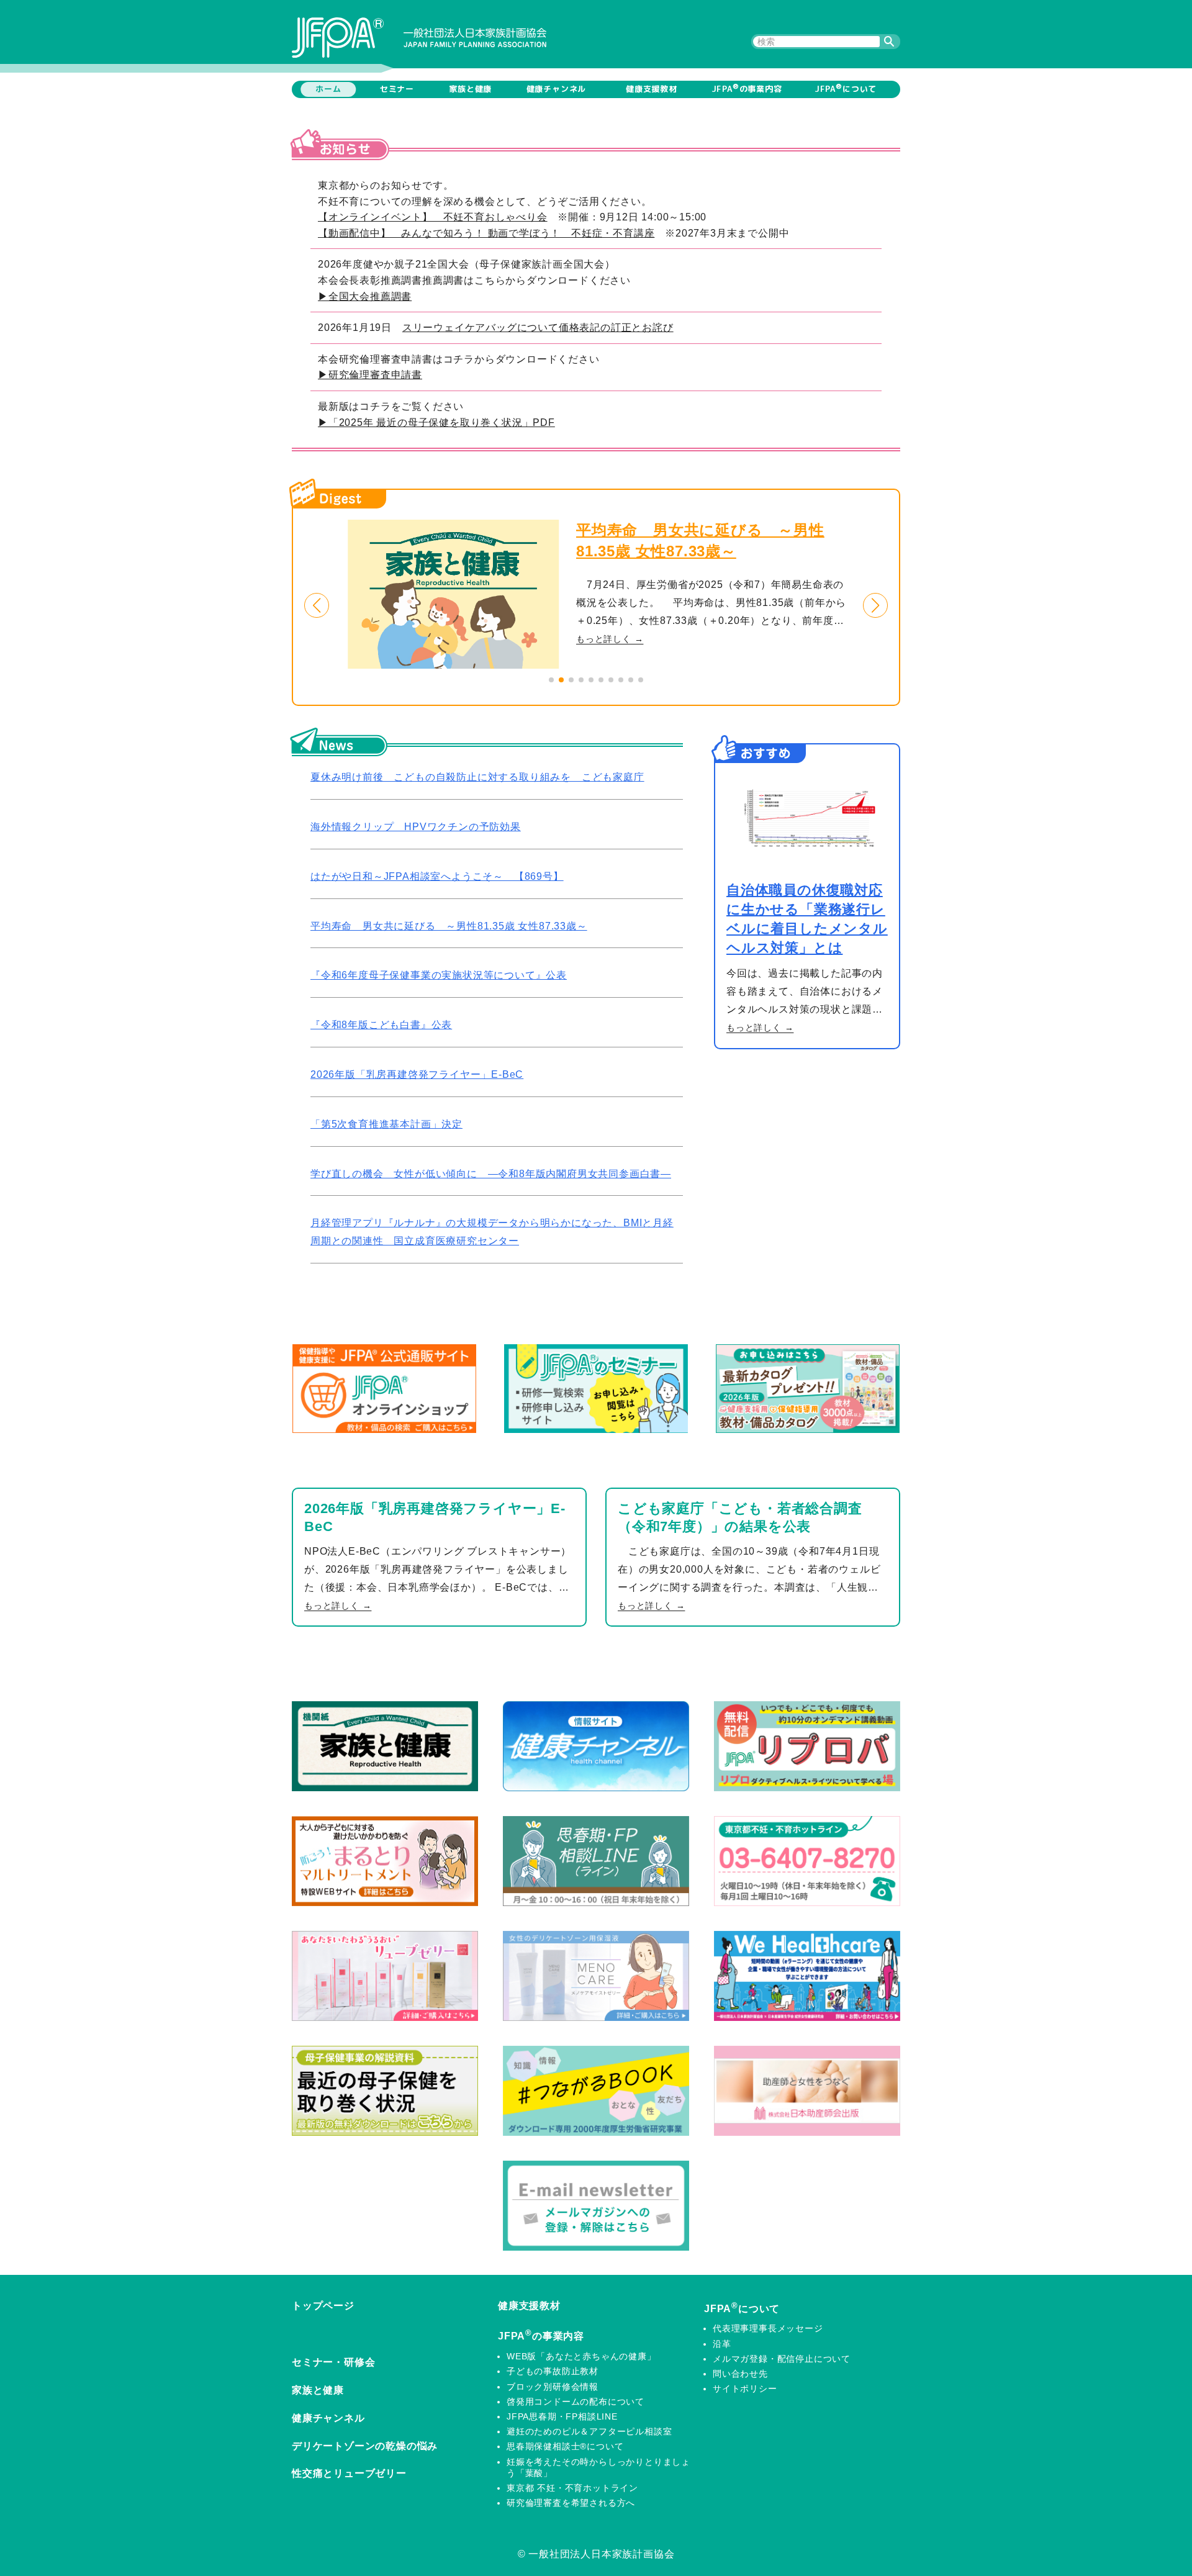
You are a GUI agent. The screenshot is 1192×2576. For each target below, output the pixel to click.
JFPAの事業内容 (747, 88)
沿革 (722, 2344)
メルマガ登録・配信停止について (782, 2359)
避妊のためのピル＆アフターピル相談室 (589, 2431)
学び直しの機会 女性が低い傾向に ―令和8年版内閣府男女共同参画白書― (491, 1174)
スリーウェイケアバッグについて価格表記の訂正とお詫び (538, 328)
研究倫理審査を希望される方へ (571, 2503)
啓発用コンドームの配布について (576, 2402)
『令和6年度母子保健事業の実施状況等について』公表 (439, 975)
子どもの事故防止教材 (553, 2371)
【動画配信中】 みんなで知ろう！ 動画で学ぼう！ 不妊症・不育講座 (486, 233)
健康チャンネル (557, 89)
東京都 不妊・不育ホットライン (572, 2488)
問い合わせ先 (740, 2374)
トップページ (323, 2306)
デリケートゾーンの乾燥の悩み (365, 2446)
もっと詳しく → (660, 639)
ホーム (328, 89)
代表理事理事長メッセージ (768, 2328)
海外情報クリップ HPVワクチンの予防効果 (416, 827)
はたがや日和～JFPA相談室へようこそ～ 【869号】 (437, 876)
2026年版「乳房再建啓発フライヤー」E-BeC (417, 1074)
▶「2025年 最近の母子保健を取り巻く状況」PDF (436, 423)
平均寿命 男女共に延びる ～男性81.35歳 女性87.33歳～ (449, 926)
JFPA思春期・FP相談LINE (562, 2416)
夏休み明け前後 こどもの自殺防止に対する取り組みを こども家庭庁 (477, 777)
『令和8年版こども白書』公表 (381, 1025)
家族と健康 (470, 89)
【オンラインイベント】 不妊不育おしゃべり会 (433, 217)
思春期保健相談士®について (565, 2446)
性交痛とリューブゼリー (349, 2473)
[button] (317, 605)
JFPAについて (846, 88)
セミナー (397, 89)
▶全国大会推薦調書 (365, 296)
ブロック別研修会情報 (553, 2387)
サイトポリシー (745, 2388)
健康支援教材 (652, 89)
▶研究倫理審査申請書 (370, 375)
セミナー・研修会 (333, 2362)
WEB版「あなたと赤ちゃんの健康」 (581, 2356)
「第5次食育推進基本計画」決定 (386, 1124)
